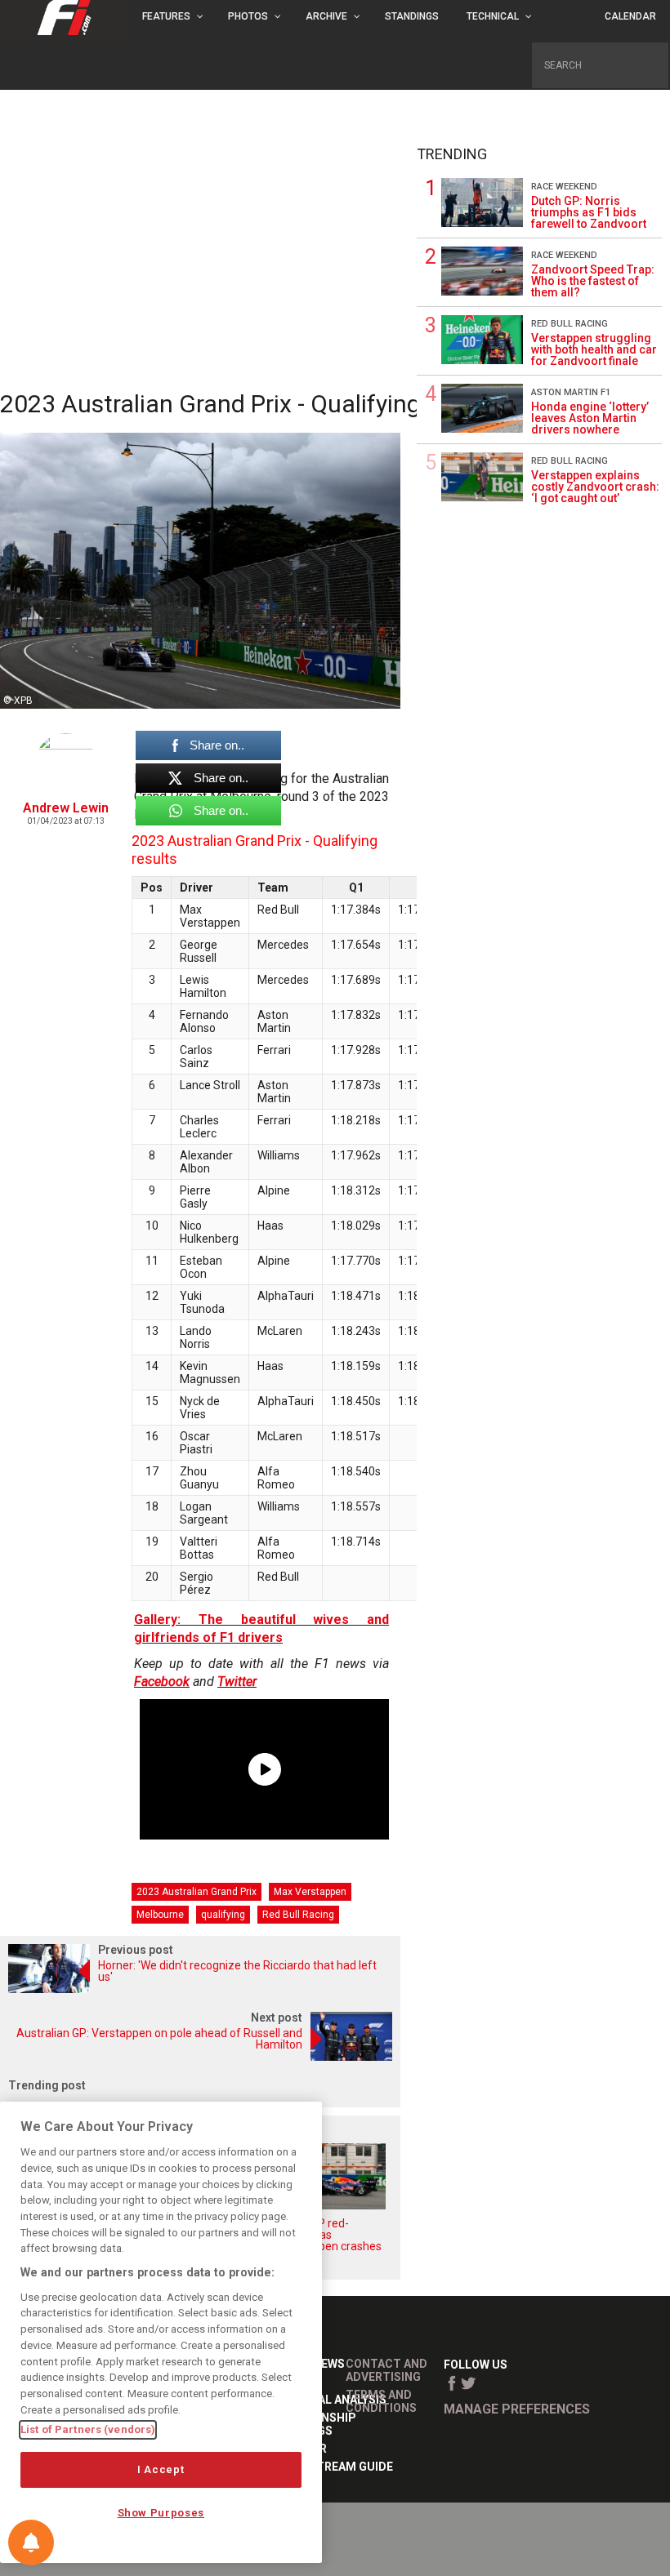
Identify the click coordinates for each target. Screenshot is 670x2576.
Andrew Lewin (66, 808)
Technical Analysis (327, 2400)
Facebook (162, 1682)
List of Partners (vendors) (88, 2429)
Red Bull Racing (298, 1915)
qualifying (223, 1915)
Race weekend (564, 187)
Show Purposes (161, 2513)
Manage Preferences (517, 2409)
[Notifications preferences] (31, 2543)
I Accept (161, 2469)
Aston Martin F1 (571, 392)
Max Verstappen (310, 1892)
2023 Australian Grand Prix (197, 1892)
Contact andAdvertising (386, 2370)
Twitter (237, 1682)
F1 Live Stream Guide (330, 2467)
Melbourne (160, 1915)
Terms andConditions (381, 2401)
